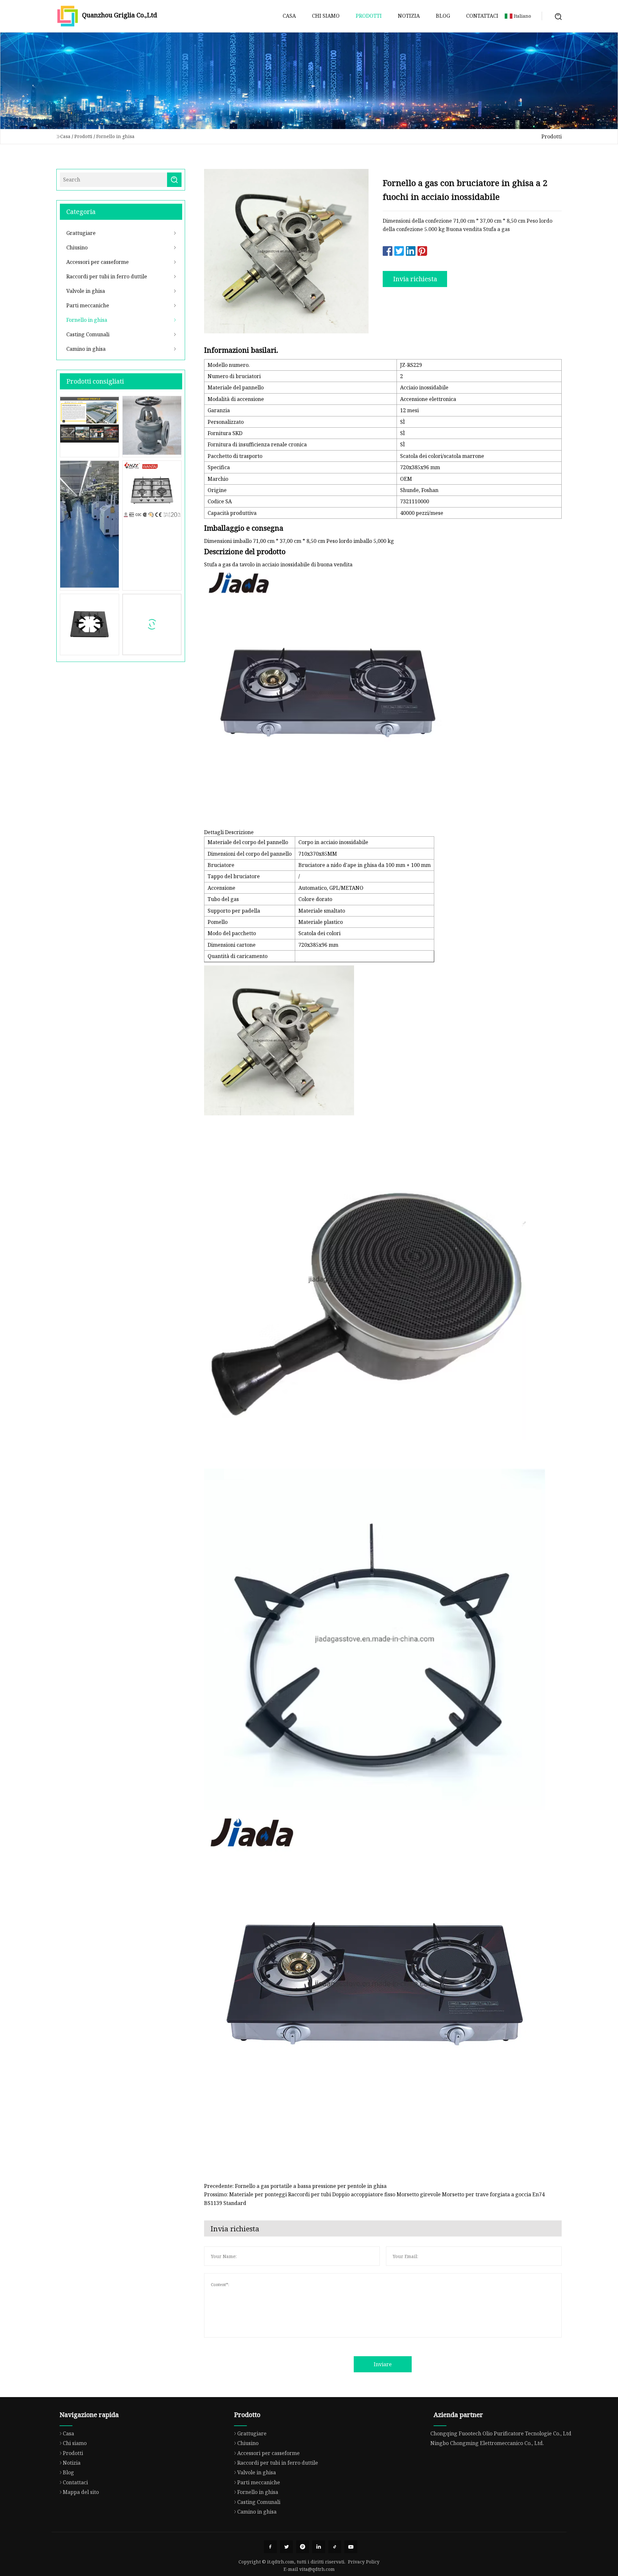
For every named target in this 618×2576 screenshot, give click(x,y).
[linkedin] (319, 2547)
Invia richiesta (415, 279)
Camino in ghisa (86, 349)
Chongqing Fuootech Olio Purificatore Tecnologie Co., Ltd (501, 2433)
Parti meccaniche (88, 305)
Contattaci (482, 16)
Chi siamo (326, 16)
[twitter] (286, 2547)
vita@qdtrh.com (317, 2569)
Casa (289, 16)
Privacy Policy (364, 2562)
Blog (443, 16)
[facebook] (270, 2547)
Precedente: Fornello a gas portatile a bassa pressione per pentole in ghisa (295, 2186)
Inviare (383, 2364)
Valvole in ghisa (86, 291)
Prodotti (369, 16)
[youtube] (351, 2547)
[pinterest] (303, 2547)
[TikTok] (335, 2547)
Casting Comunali (88, 334)
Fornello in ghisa (115, 136)
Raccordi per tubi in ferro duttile (107, 276)
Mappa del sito (81, 2492)
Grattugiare (81, 233)
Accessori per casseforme (98, 262)
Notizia (409, 16)
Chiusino (77, 247)
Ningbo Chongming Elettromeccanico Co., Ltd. (487, 2443)
